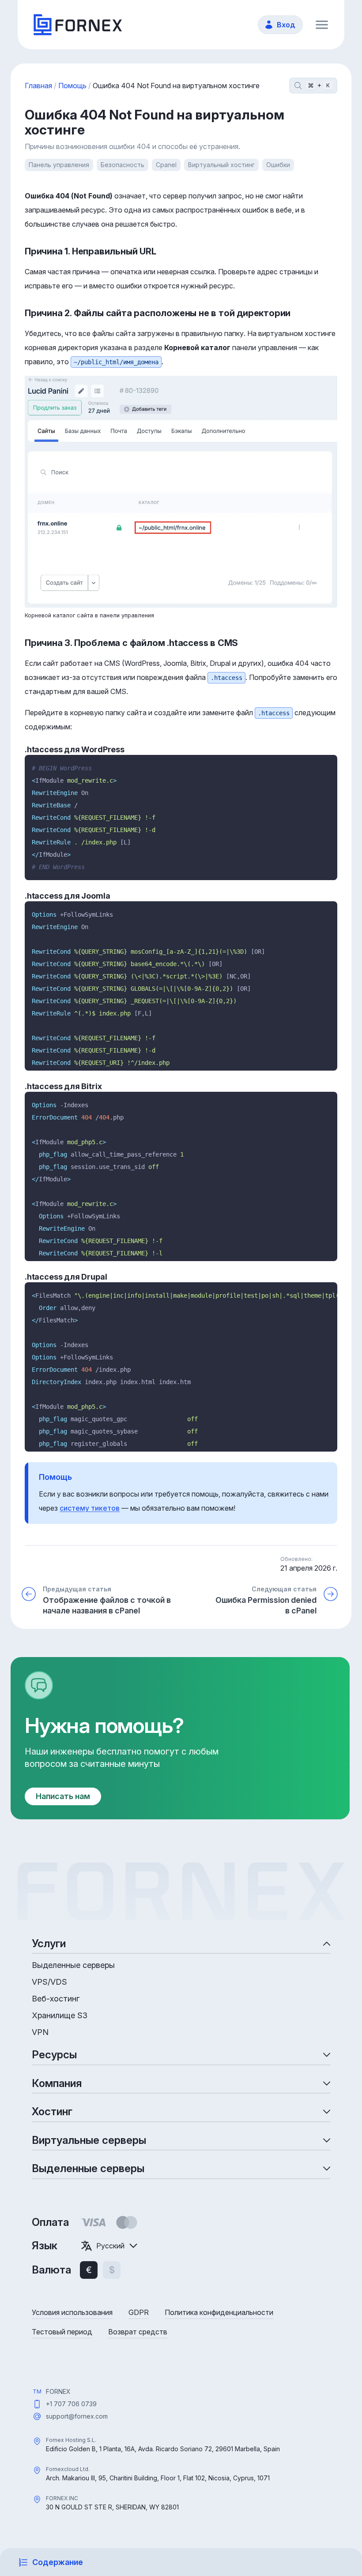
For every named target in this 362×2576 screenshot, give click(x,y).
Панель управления (59, 165)
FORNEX (58, 2391)
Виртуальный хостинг (221, 165)
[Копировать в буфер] (327, 765)
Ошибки (278, 165)
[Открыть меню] (322, 25)
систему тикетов (90, 1508)
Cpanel (166, 165)
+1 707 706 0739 (71, 2404)
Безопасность (123, 165)
